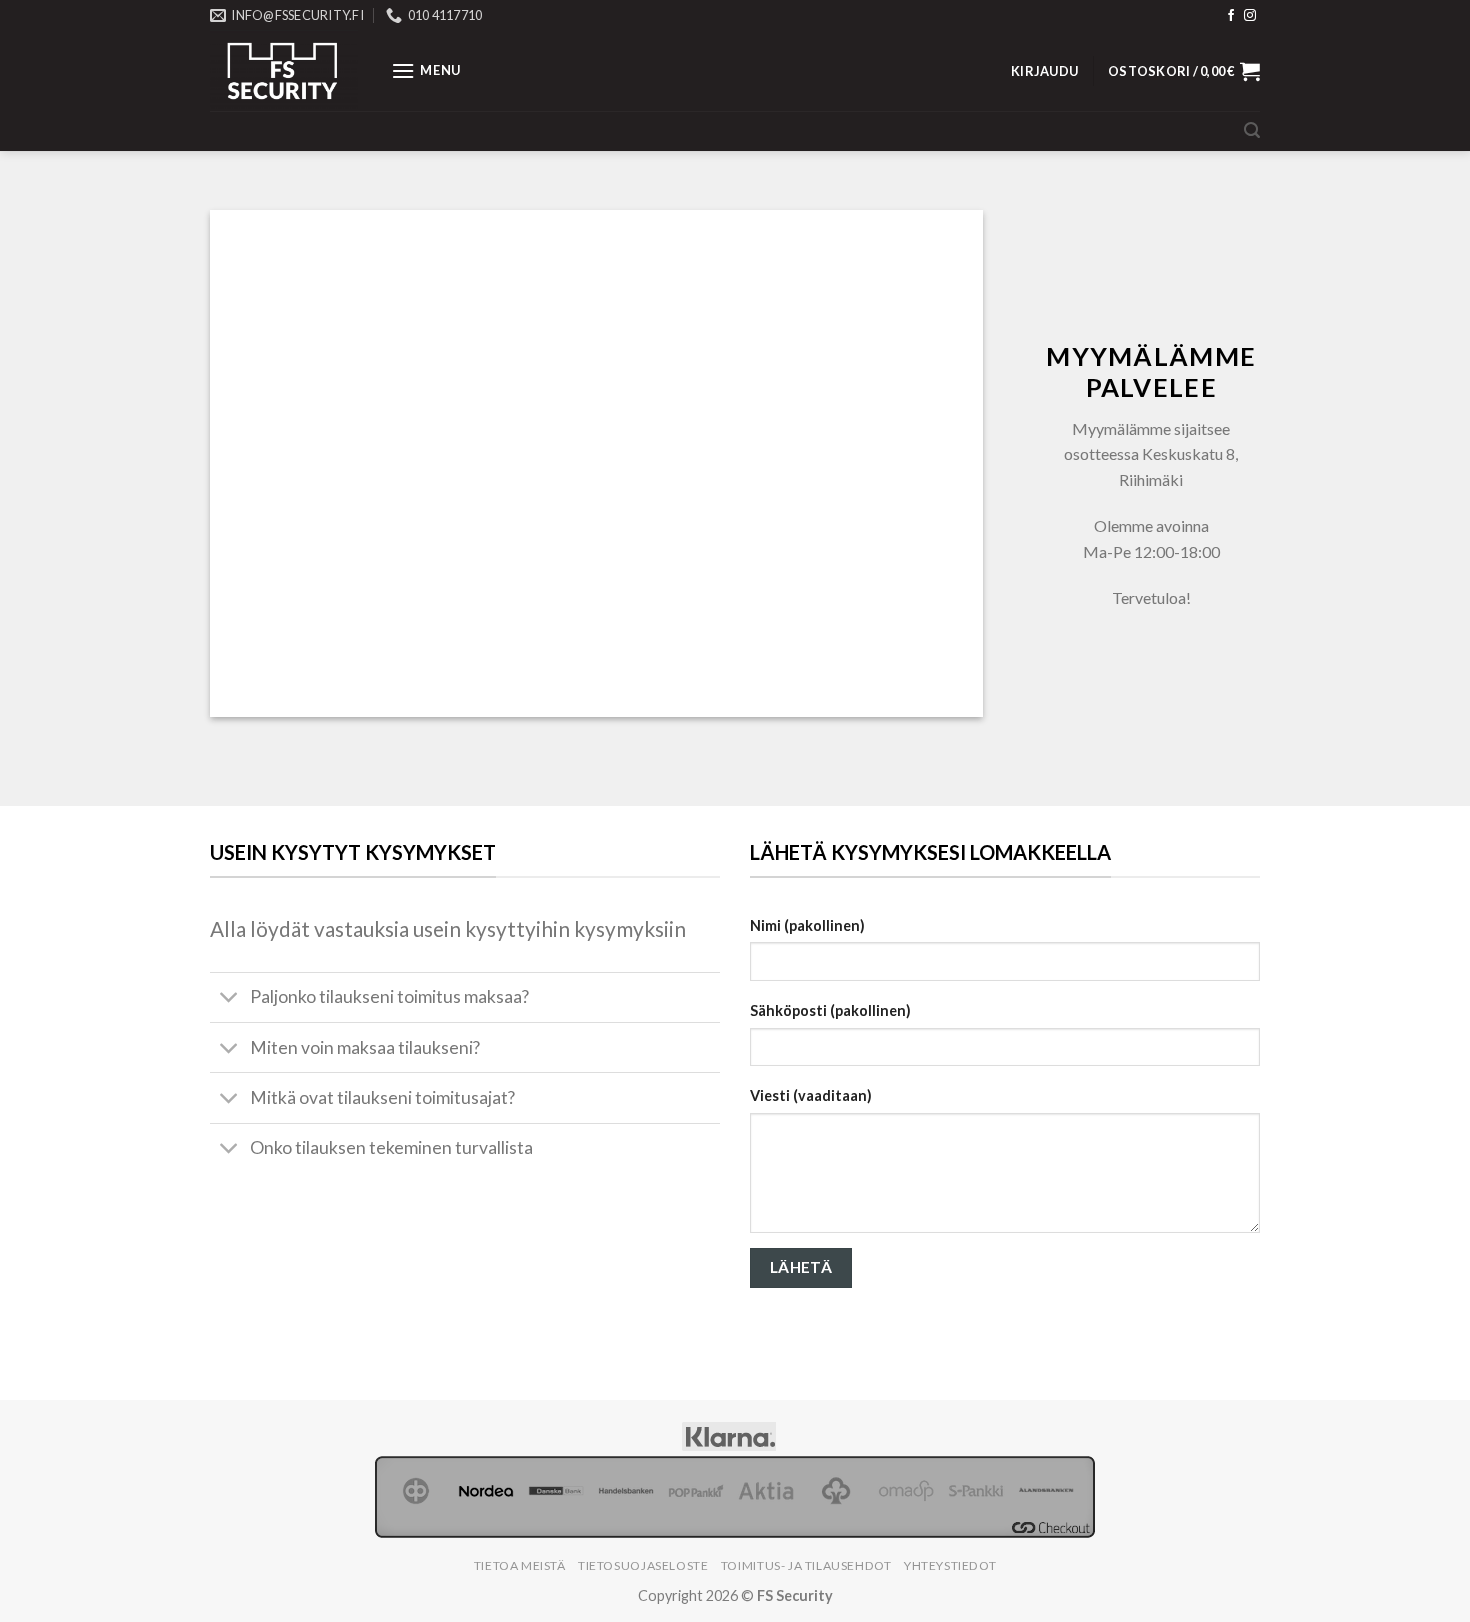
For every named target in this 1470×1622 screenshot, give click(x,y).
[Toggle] (229, 999)
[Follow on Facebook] (1231, 16)
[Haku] (1252, 130)
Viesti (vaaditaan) (811, 1095)
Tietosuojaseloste (643, 1565)
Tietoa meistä (520, 1565)
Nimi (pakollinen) (807, 925)
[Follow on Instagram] (1250, 16)
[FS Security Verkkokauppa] (285, 70)
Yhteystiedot (950, 1565)
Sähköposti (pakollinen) (830, 1010)
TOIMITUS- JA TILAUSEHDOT (806, 1565)
